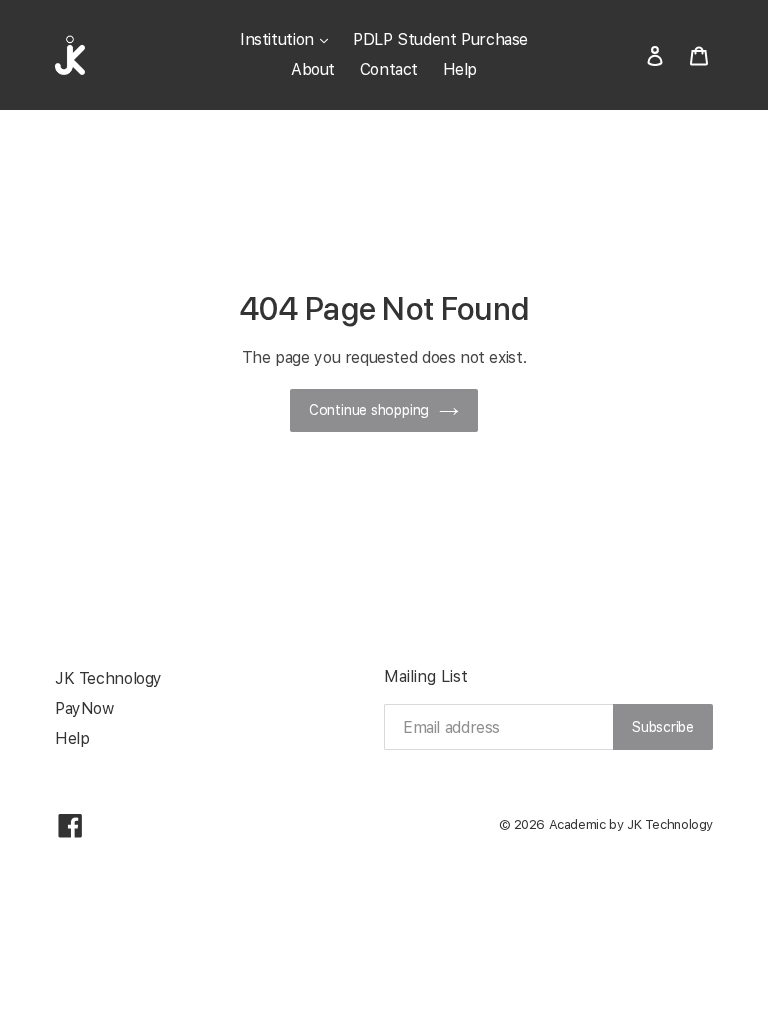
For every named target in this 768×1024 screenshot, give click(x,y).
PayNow (84, 708)
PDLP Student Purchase (440, 39)
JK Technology (108, 678)
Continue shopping (369, 410)
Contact (389, 69)
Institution (279, 39)
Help (460, 69)
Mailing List (426, 676)
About (313, 69)
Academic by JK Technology (631, 824)
